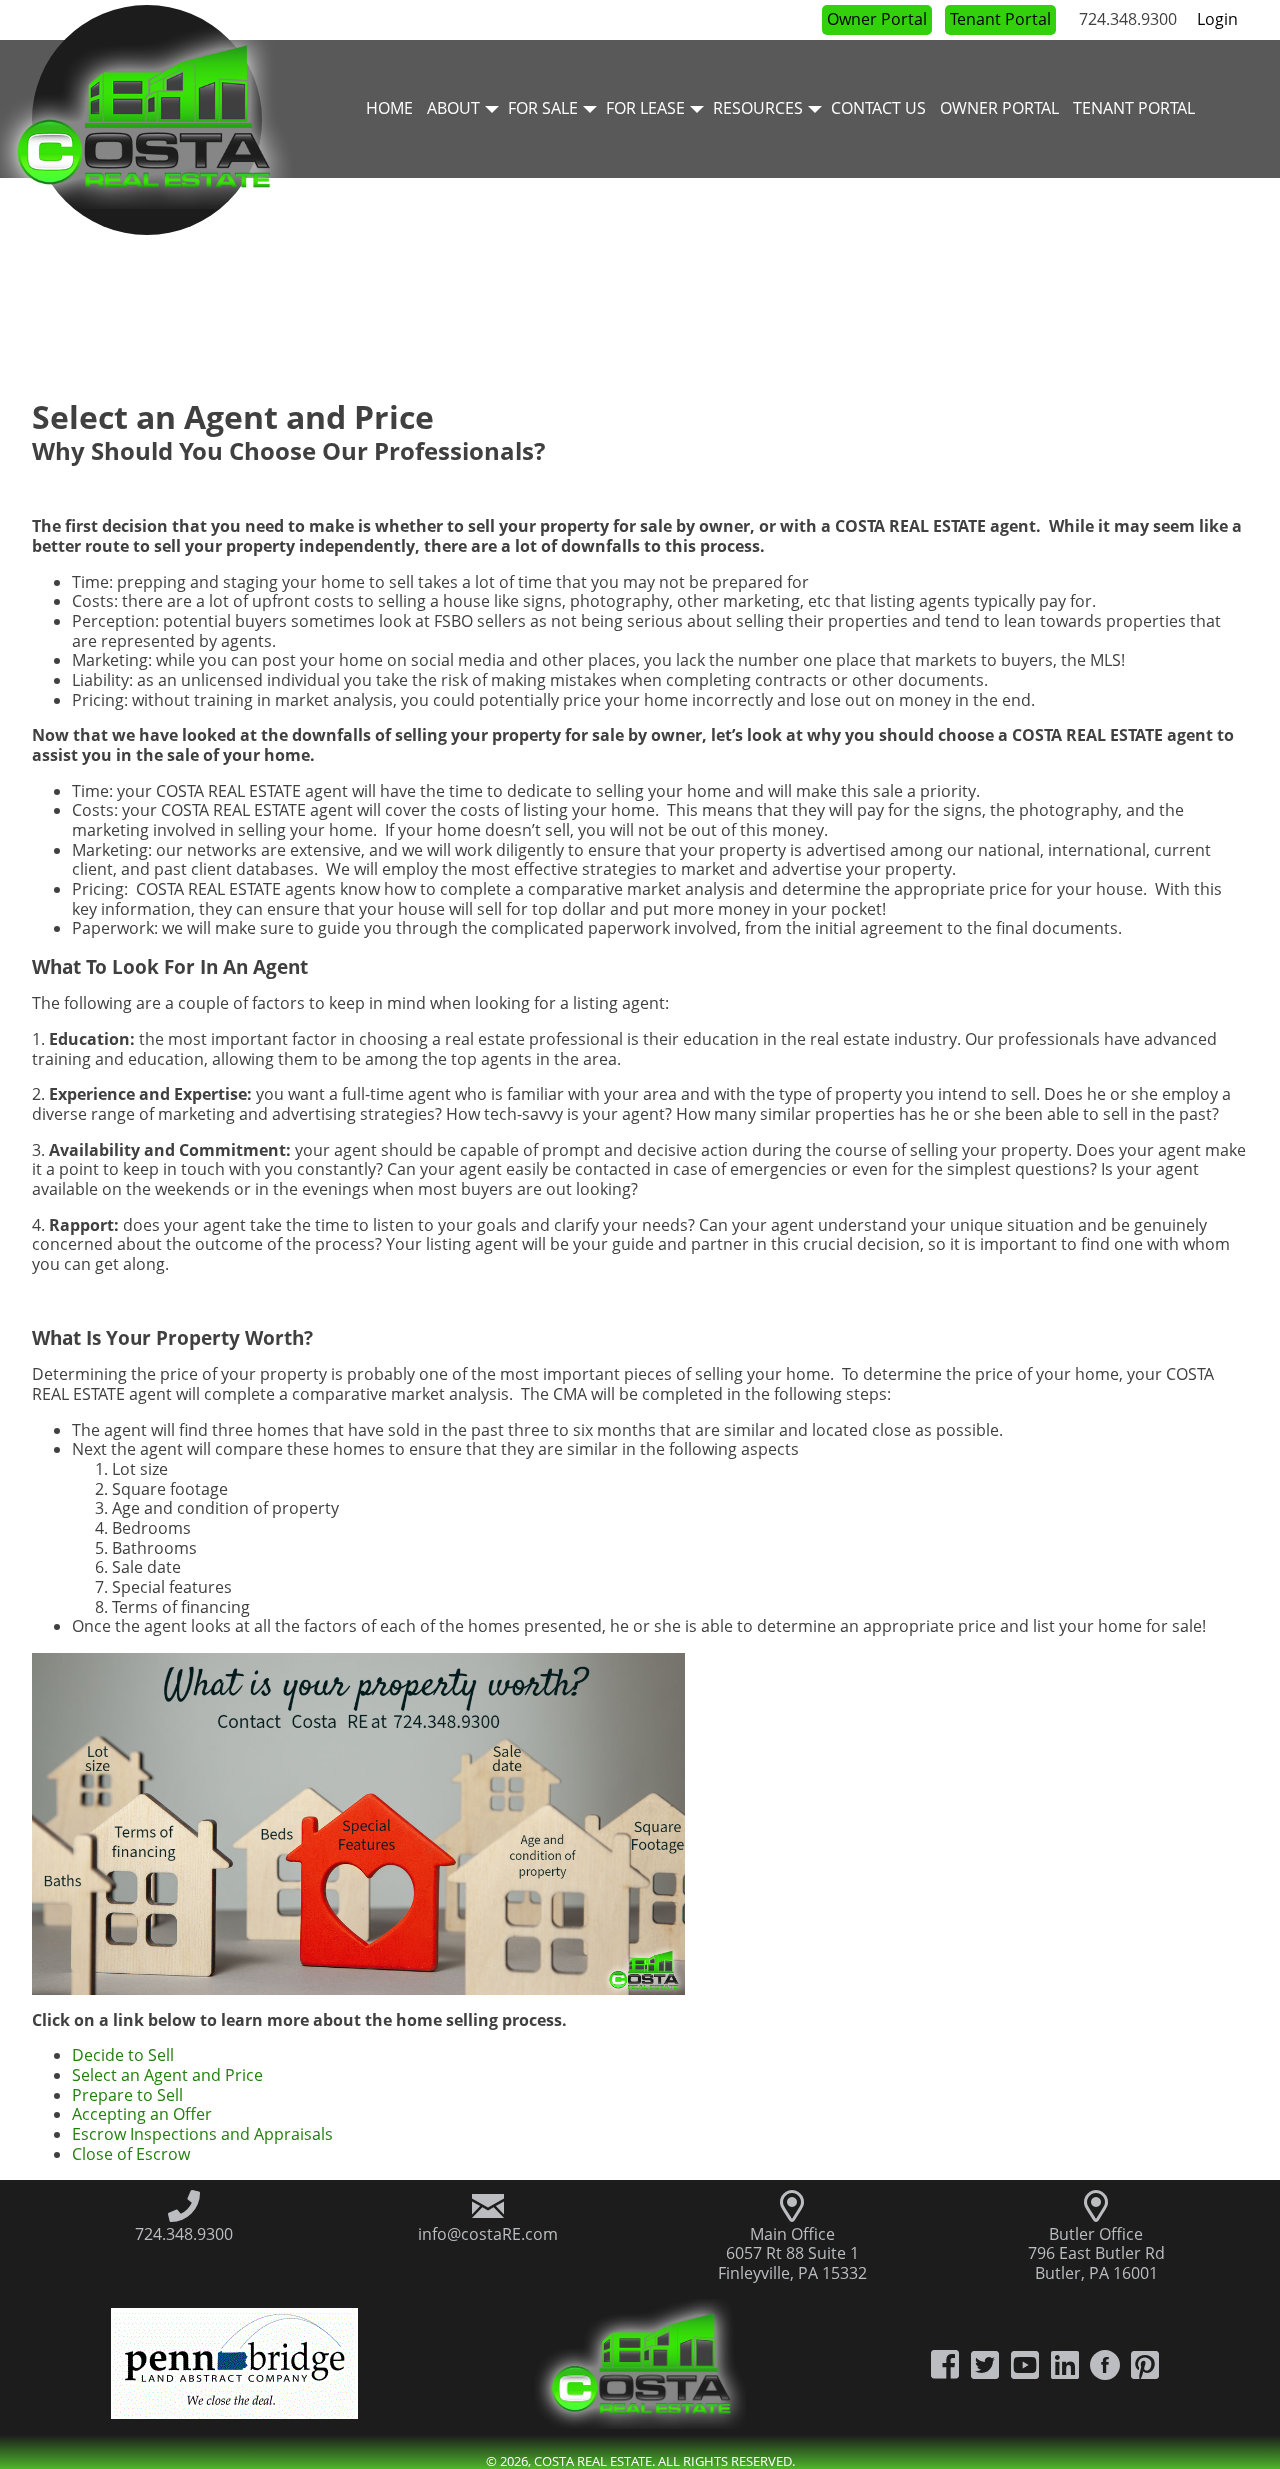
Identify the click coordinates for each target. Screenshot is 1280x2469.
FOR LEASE (645, 108)
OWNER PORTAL (999, 108)
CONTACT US (878, 108)
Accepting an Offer (142, 2114)
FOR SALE (543, 108)
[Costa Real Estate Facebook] (945, 2363)
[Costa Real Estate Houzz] (1105, 2363)
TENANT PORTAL (1134, 108)
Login (1217, 19)
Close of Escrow (131, 2154)
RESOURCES (758, 108)
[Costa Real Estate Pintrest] (1145, 2363)
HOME (389, 108)
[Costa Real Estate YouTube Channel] (1025, 2363)
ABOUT (453, 108)
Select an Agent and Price (167, 2075)
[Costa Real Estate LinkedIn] (1065, 2363)
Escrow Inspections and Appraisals (202, 2134)
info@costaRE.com (488, 2234)
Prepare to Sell (127, 2095)
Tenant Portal (1000, 19)
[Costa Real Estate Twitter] (985, 2363)
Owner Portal (877, 19)
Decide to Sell (123, 2055)
